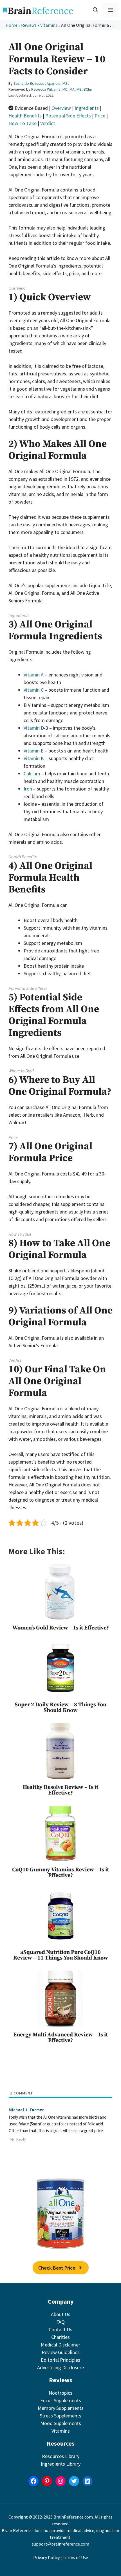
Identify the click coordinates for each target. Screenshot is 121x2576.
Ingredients (87, 108)
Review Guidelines (61, 2352)
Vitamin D (34, 728)
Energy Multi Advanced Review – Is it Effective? (60, 2038)
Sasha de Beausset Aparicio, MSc (42, 83)
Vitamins (49, 25)
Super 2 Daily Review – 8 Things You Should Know (60, 1708)
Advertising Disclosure (60, 2367)
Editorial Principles (60, 2360)
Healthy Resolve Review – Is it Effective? (60, 1790)
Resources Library (61, 2456)
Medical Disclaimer (60, 2345)
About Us (61, 2314)
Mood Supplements (61, 2423)
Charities (60, 2337)
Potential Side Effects (68, 116)
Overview (61, 108)
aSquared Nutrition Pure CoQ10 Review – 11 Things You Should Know (61, 1955)
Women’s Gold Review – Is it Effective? (61, 1628)
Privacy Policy (46, 2557)
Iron (28, 789)
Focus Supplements (61, 2400)
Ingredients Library (61, 2464)
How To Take (23, 123)
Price (100, 116)
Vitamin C (34, 690)
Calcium (32, 773)
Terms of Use (75, 2557)
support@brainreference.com (60, 2544)
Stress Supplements (60, 2416)
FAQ (60, 2322)
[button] (95, 10)
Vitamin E (34, 751)
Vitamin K (34, 758)
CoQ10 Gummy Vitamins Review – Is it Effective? (60, 1873)
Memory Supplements (61, 2408)
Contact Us (60, 2329)
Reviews (29, 25)
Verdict (48, 123)
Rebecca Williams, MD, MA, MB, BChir (62, 89)
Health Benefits (25, 116)
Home (12, 25)
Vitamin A (34, 675)
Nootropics (60, 2393)
